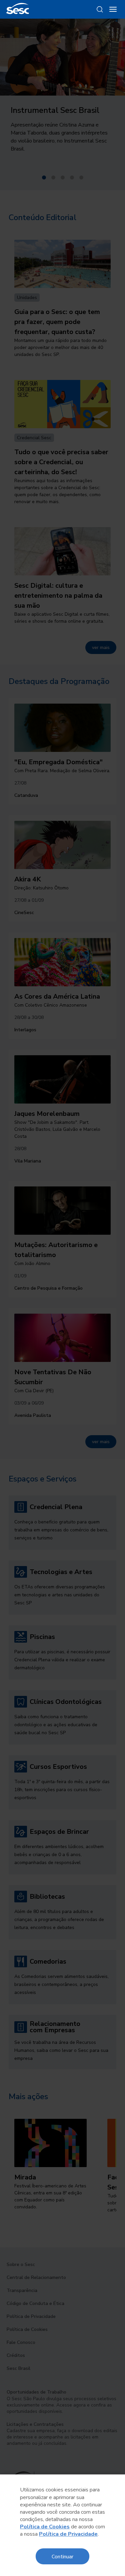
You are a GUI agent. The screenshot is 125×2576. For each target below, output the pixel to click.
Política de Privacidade (68, 2534)
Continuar (62, 2556)
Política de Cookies (45, 2527)
